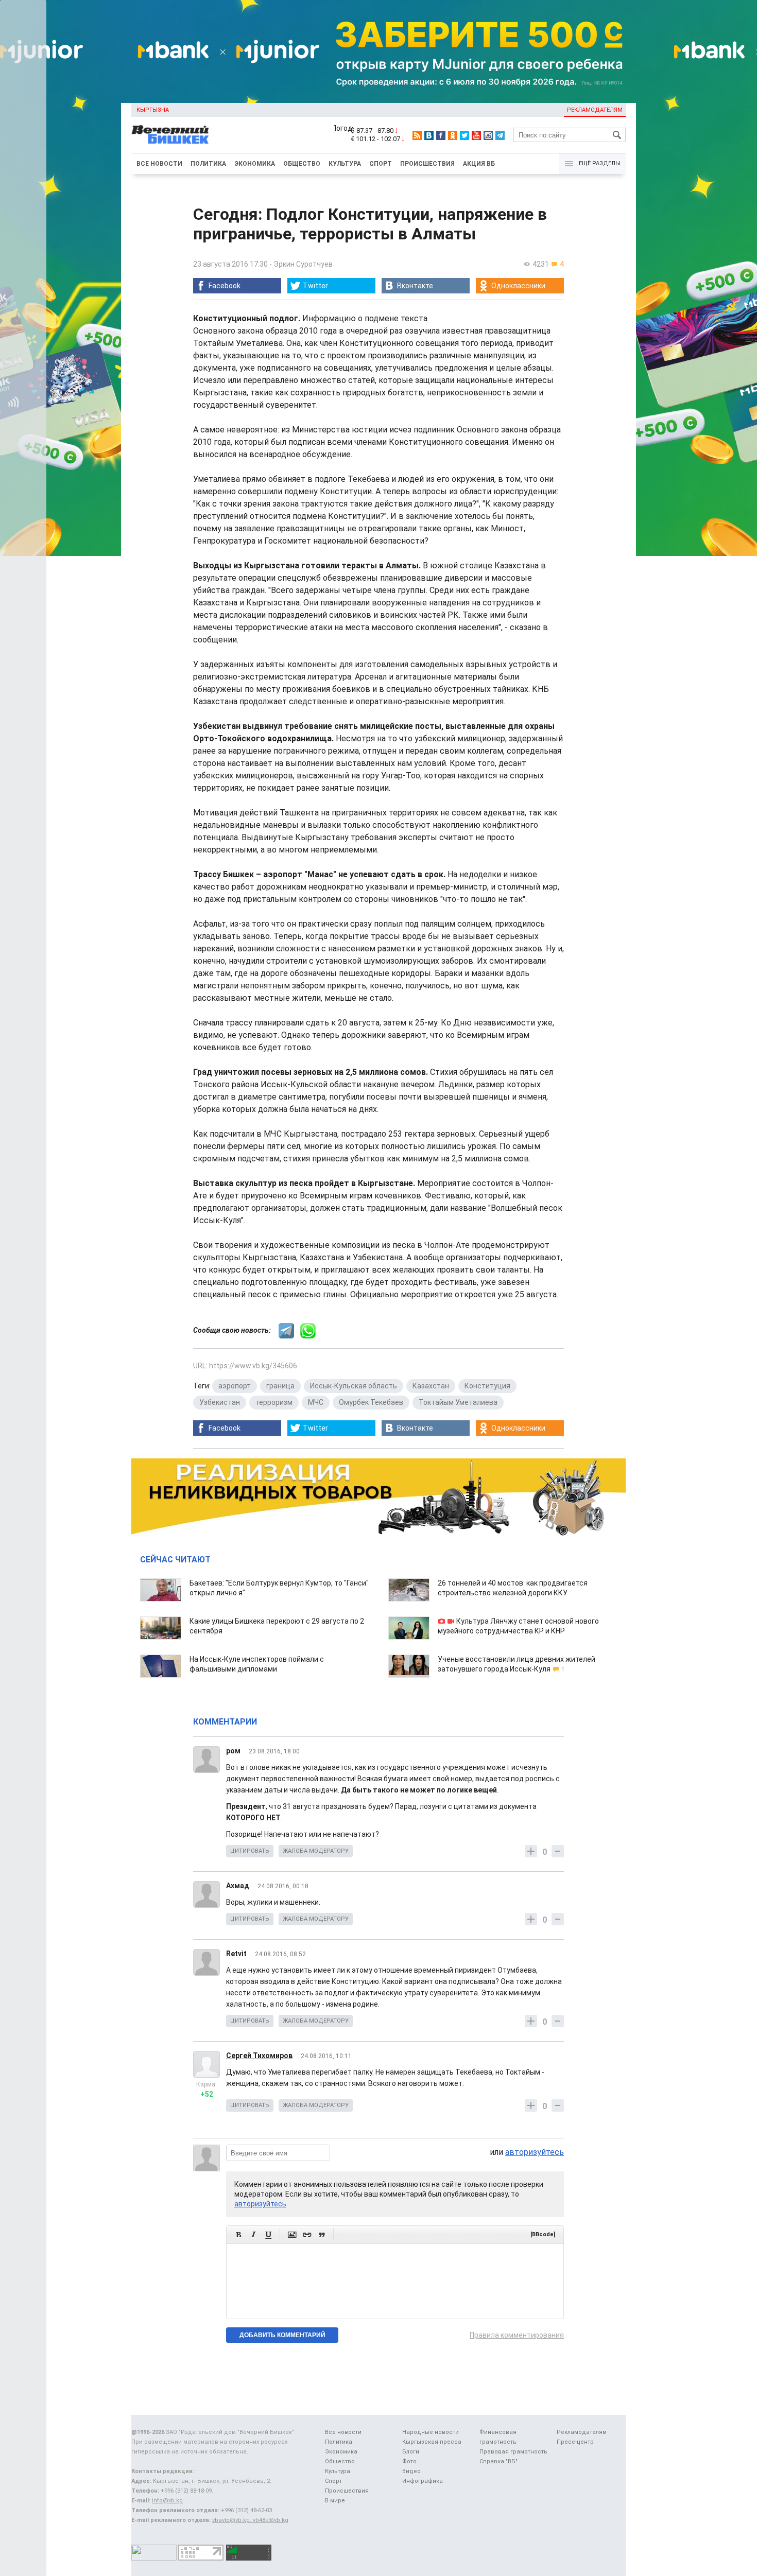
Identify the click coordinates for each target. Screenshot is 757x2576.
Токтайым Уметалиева (458, 1402)
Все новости (159, 164)
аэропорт (235, 1386)
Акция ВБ (479, 164)
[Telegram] (500, 135)
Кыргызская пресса (432, 2442)
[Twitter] (464, 135)
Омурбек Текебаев (371, 1402)
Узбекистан (220, 1402)
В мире (335, 2501)
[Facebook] (441, 135)
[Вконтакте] (429, 135)
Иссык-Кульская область (354, 1386)
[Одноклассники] (453, 135)
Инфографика (423, 2481)
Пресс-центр (575, 2442)
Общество (302, 164)
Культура (345, 164)
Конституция (487, 1386)
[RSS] (417, 135)
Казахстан (431, 1386)
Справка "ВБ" (498, 2461)
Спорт (381, 164)
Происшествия (427, 164)
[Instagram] (488, 135)
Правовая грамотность (513, 2452)
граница (280, 1386)
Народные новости (431, 2432)
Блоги (411, 2452)
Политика (208, 164)
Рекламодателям (595, 110)
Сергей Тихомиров (259, 2056)
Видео (411, 2471)
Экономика (255, 164)
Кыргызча (153, 110)
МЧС (316, 1402)
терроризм (274, 1402)
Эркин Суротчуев (303, 264)
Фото (409, 2461)
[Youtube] (476, 135)
